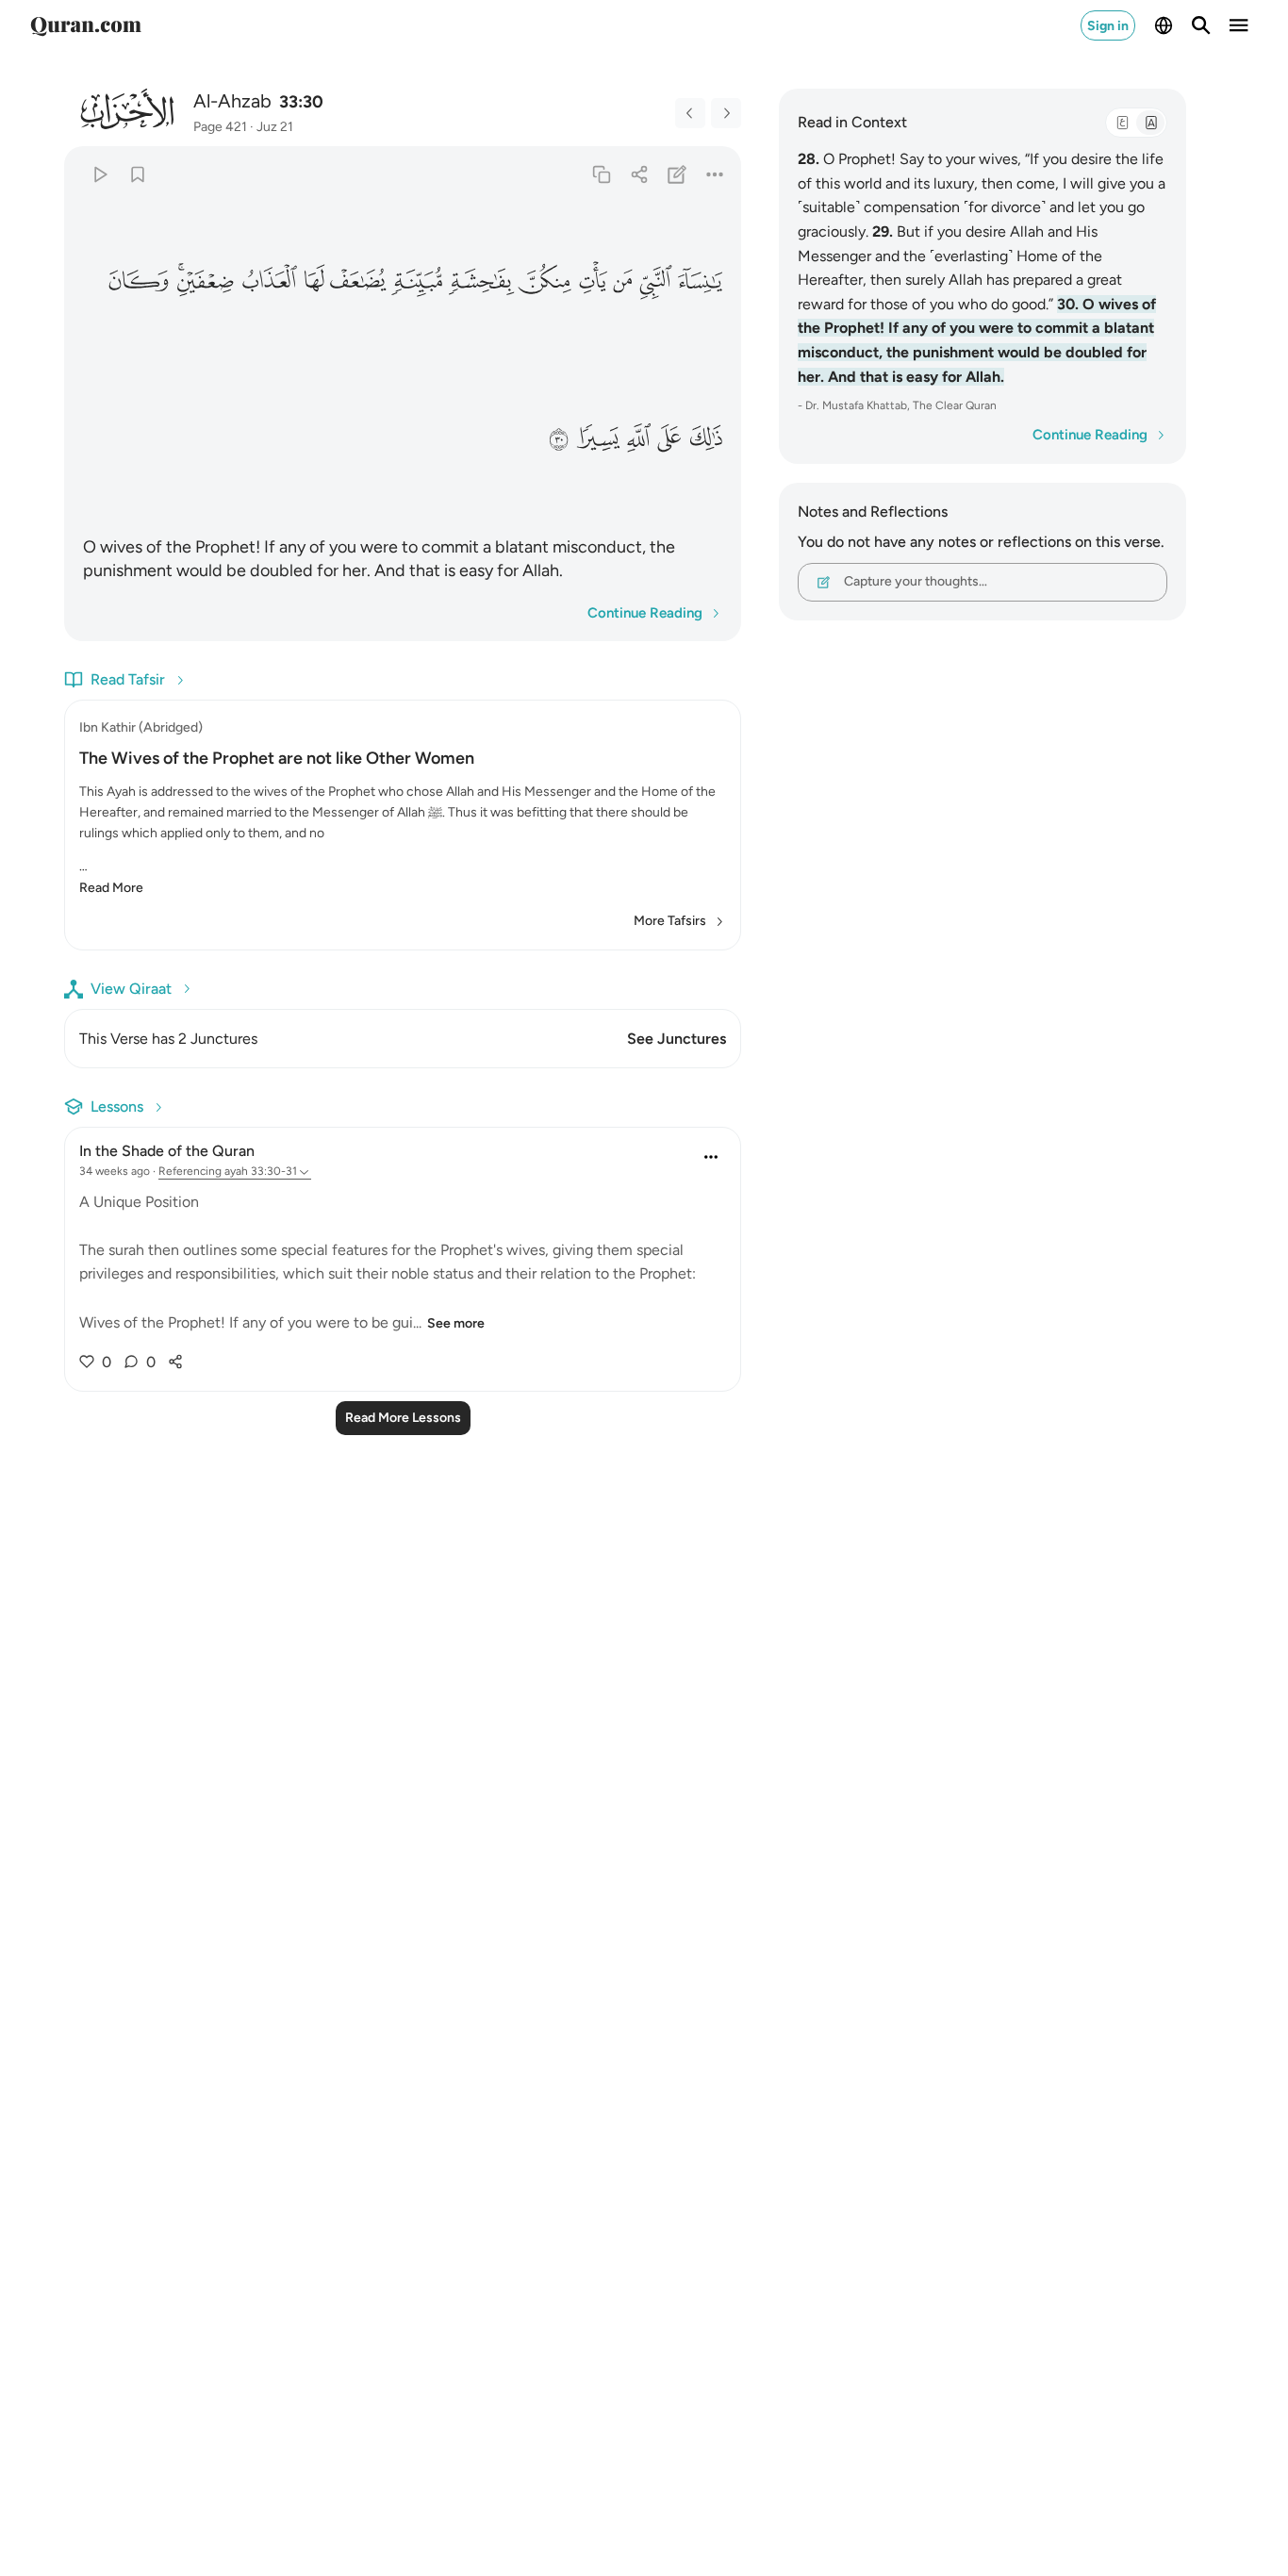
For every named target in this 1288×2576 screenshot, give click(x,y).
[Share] (639, 174)
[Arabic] (1122, 123)
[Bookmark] (137, 174)
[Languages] (1164, 25)
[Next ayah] (726, 113)
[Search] (1201, 25)
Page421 (220, 127)
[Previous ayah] (690, 113)
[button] (700, 281)
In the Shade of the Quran (167, 1151)
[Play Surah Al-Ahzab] (99, 174)
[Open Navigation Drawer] (1239, 25)
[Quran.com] (86, 25)
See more (456, 1323)
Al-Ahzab (232, 101)
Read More (111, 888)
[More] (715, 174)
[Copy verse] (601, 174)
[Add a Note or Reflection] (677, 174)
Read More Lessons (403, 1418)
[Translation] (1150, 123)
